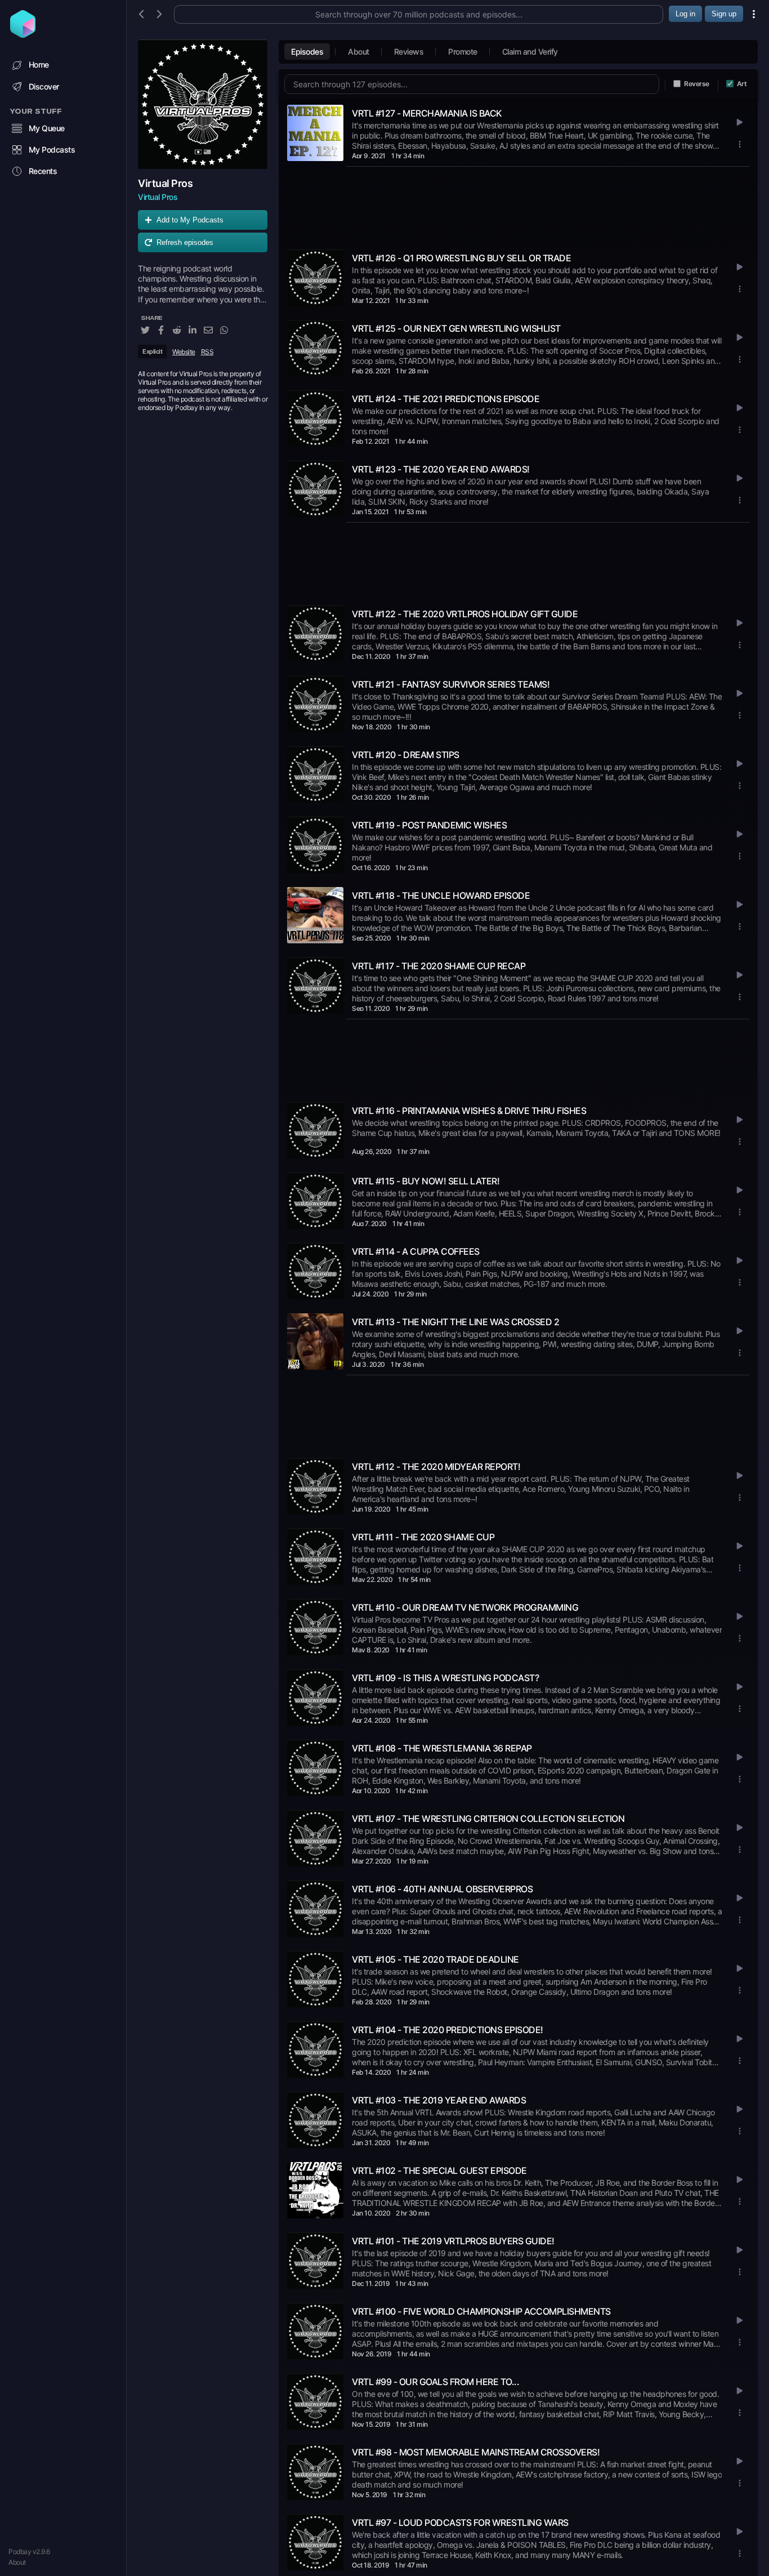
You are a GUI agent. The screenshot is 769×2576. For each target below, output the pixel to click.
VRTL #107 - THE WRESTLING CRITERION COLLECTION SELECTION (488, 1819)
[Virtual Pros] (203, 104)
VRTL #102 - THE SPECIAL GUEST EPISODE (439, 2171)
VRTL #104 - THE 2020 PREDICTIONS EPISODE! (448, 2030)
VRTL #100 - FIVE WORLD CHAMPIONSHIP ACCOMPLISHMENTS (481, 2311)
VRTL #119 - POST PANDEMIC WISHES (429, 825)
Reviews (409, 52)
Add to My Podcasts (190, 220)
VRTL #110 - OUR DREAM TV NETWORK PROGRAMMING (465, 1607)
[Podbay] (23, 34)
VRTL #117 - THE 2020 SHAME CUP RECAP (439, 966)
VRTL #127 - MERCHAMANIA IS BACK (427, 113)
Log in (685, 14)
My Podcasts (52, 150)
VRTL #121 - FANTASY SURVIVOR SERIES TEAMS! (451, 684)
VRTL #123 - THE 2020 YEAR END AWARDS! (441, 469)
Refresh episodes (185, 242)
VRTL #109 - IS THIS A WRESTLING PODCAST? (445, 1678)
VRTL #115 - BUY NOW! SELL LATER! (426, 1181)
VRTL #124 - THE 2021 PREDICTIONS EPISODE (446, 399)
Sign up (724, 14)
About (17, 2562)
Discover (44, 86)
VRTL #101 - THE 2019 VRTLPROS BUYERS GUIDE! (453, 2241)
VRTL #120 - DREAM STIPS (406, 755)
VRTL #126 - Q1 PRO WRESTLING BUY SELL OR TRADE (461, 258)
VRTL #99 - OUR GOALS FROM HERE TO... (435, 2382)
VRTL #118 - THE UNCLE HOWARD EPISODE (441, 895)
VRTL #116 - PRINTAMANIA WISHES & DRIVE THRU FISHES (469, 1111)
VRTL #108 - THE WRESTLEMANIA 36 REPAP (442, 1748)
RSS (207, 352)
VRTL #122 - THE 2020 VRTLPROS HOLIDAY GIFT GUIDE (465, 614)
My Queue (47, 128)
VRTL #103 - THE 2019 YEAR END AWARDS (439, 2100)
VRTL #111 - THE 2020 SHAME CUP (423, 1537)
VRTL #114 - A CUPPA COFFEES (416, 1251)
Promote (463, 52)
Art (742, 84)
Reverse (697, 84)
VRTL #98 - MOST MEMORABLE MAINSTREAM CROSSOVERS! (476, 2452)
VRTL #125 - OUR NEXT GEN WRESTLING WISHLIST (456, 328)
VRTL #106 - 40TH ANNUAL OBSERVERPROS (442, 1889)
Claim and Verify (530, 52)
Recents (43, 171)
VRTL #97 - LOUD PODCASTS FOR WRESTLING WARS (460, 2522)
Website (184, 352)
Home (39, 64)
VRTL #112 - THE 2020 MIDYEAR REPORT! (436, 1467)
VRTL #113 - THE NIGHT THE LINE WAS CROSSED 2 (455, 1322)
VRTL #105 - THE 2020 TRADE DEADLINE (435, 1959)
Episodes (307, 52)
